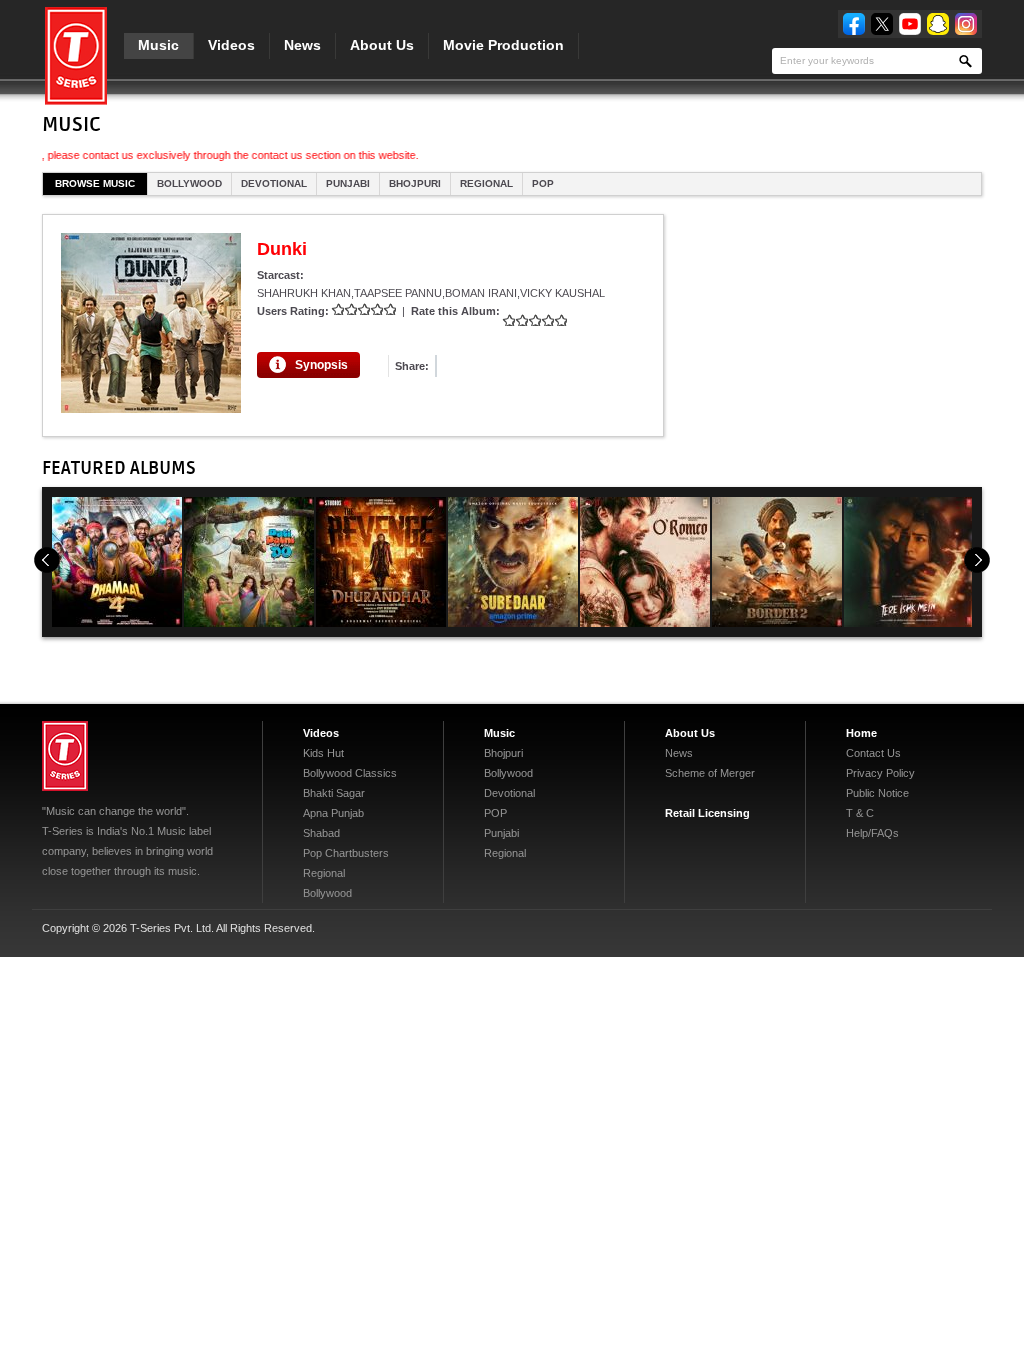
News (302, 45)
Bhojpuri (415, 183)
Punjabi (348, 183)
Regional (486, 183)
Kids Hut (323, 753)
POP (543, 183)
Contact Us (873, 753)
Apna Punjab (333, 813)
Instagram (966, 24)
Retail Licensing (707, 813)
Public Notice (877, 793)
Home (861, 733)
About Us (382, 45)
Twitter (882, 24)
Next (977, 560)
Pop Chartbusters (346, 853)
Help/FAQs (872, 833)
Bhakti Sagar (334, 793)
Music (158, 45)
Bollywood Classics (350, 773)
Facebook (854, 24)
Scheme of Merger (710, 773)
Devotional (274, 183)
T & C (860, 813)
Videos (231, 45)
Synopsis (321, 365)
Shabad (321, 833)
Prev (47, 560)
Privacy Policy (880, 773)
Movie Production (503, 45)
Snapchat (938, 24)
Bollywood (189, 183)
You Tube (910, 24)
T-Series (65, 756)
